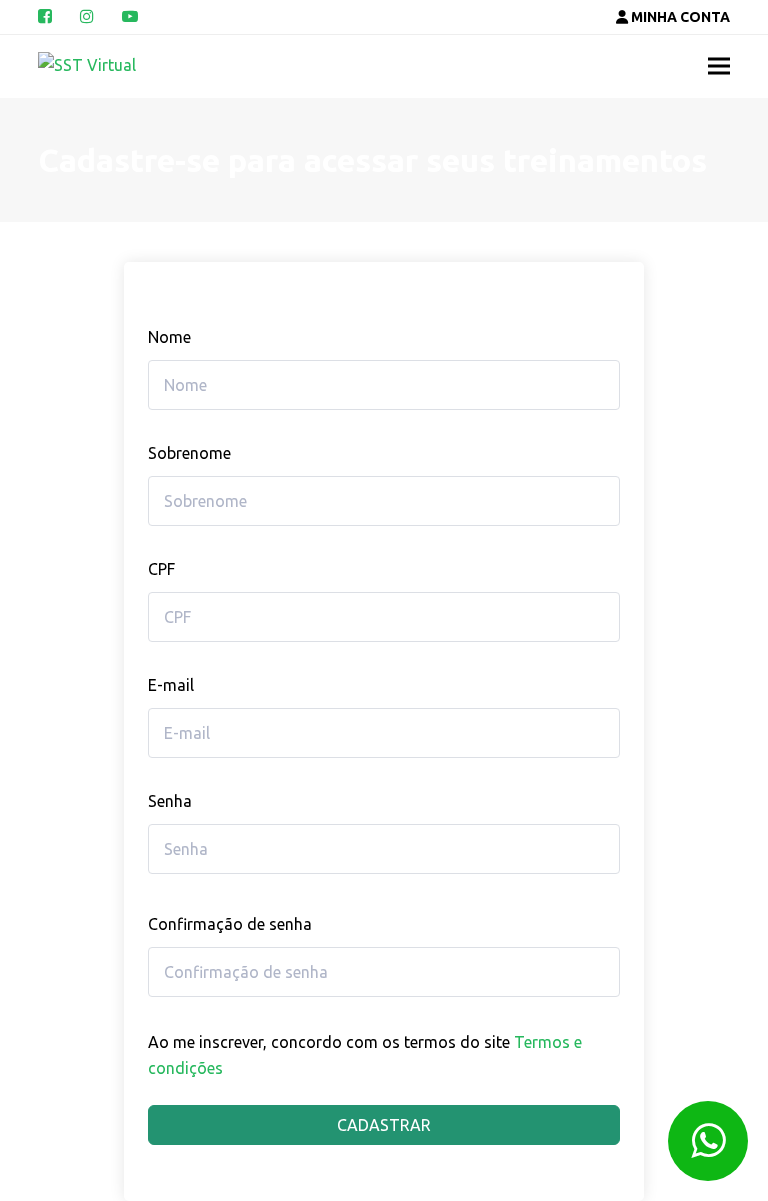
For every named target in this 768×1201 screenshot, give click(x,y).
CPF (161, 569)
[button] (719, 66)
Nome (169, 337)
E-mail (171, 685)
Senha (170, 801)
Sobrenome (189, 453)
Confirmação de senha (230, 924)
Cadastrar (384, 1125)
